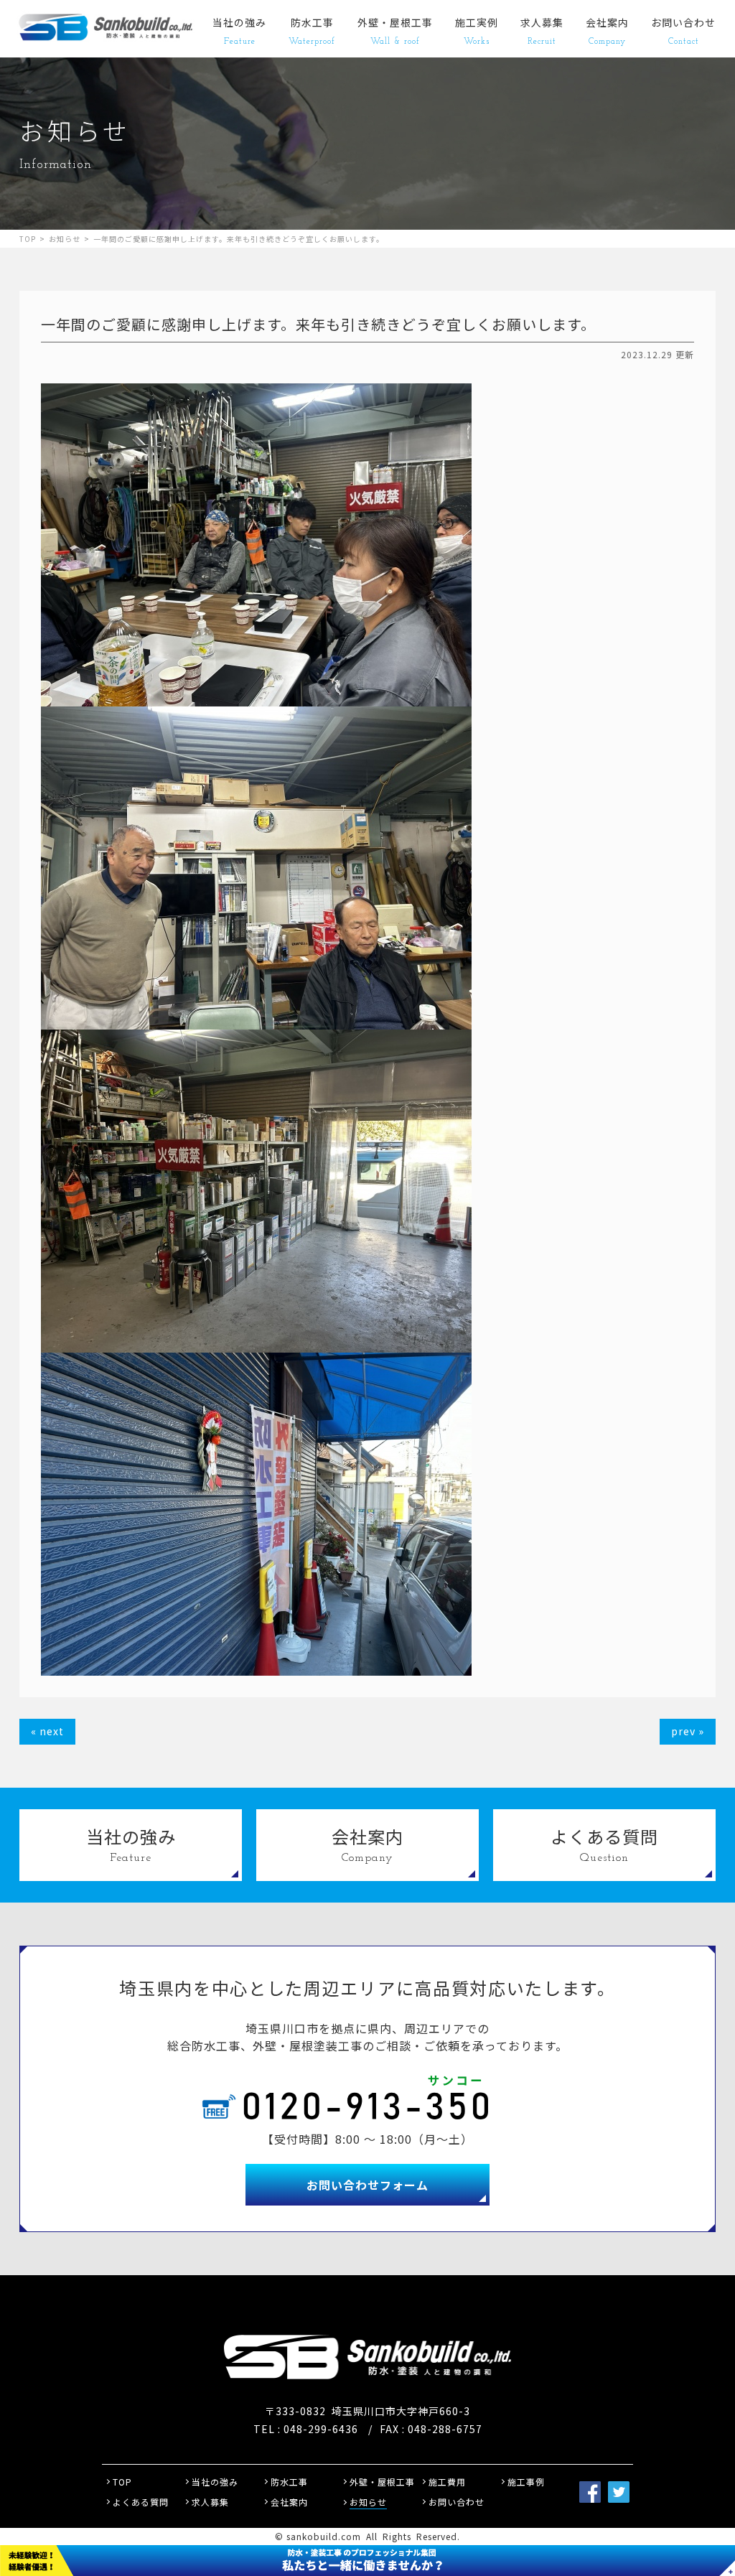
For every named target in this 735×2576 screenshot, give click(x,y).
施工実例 (477, 31)
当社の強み (239, 31)
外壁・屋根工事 (395, 31)
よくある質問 (141, 2502)
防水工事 (312, 31)
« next (47, 1731)
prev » (688, 1731)
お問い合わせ (683, 31)
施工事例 (526, 2482)
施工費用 (447, 2482)
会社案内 (607, 31)
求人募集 (542, 31)
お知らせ (65, 239)
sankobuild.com (324, 2536)
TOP (28, 239)
